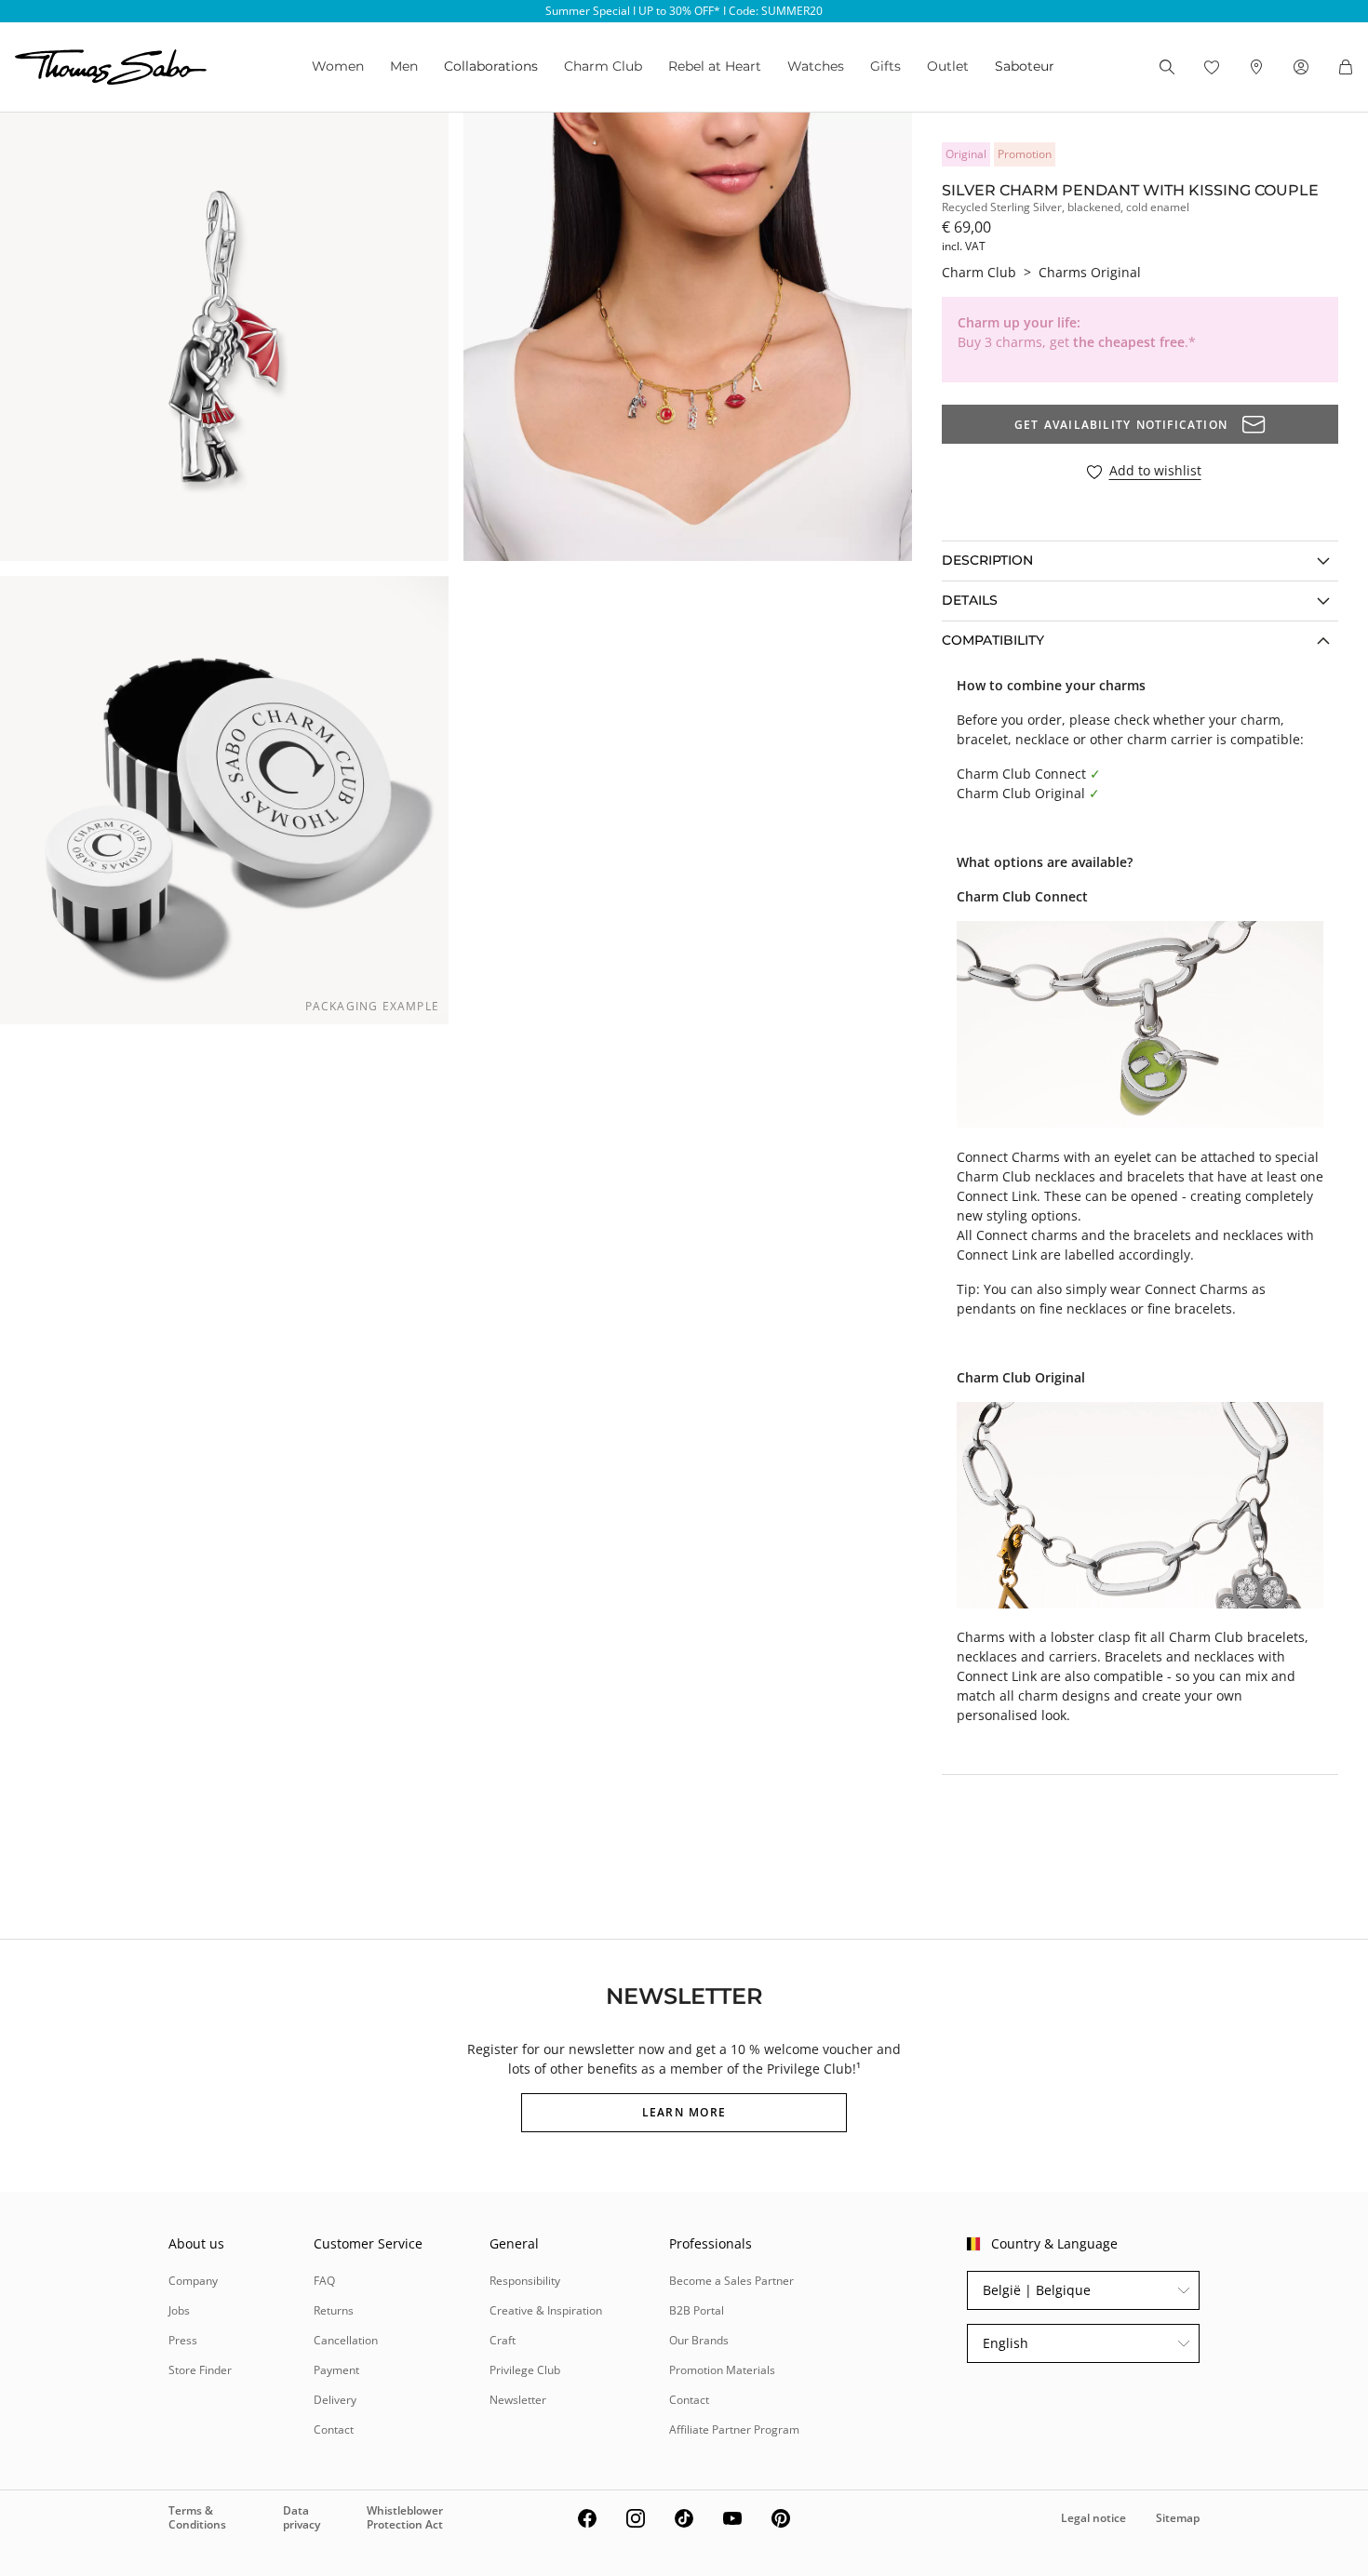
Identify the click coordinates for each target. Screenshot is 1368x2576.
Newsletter (518, 2400)
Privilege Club (525, 2370)
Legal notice (1093, 2518)
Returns (334, 2310)
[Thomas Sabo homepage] (111, 67)
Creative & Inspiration (546, 2310)
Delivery (335, 2400)
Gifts (885, 66)
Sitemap (1178, 2518)
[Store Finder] (1256, 67)
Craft (503, 2340)
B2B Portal (697, 2310)
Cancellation (346, 2340)
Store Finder (200, 2370)
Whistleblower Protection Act (405, 2517)
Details (970, 600)
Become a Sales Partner (731, 2281)
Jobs (179, 2310)
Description (987, 560)
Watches (816, 66)
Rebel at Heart (715, 66)
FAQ (324, 2281)
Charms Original (1090, 272)
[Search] (1167, 67)
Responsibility (525, 2281)
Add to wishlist (1155, 471)
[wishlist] (1212, 67)
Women (338, 66)
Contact (334, 2429)
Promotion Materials (722, 2370)
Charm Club (603, 66)
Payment (336, 2370)
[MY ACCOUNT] (1301, 67)
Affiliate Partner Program (734, 2429)
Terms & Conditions (197, 2517)
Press (183, 2340)
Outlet (948, 66)
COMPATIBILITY (993, 640)
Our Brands (699, 2340)
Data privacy (302, 2517)
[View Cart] (1346, 67)
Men (404, 66)
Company (193, 2281)
